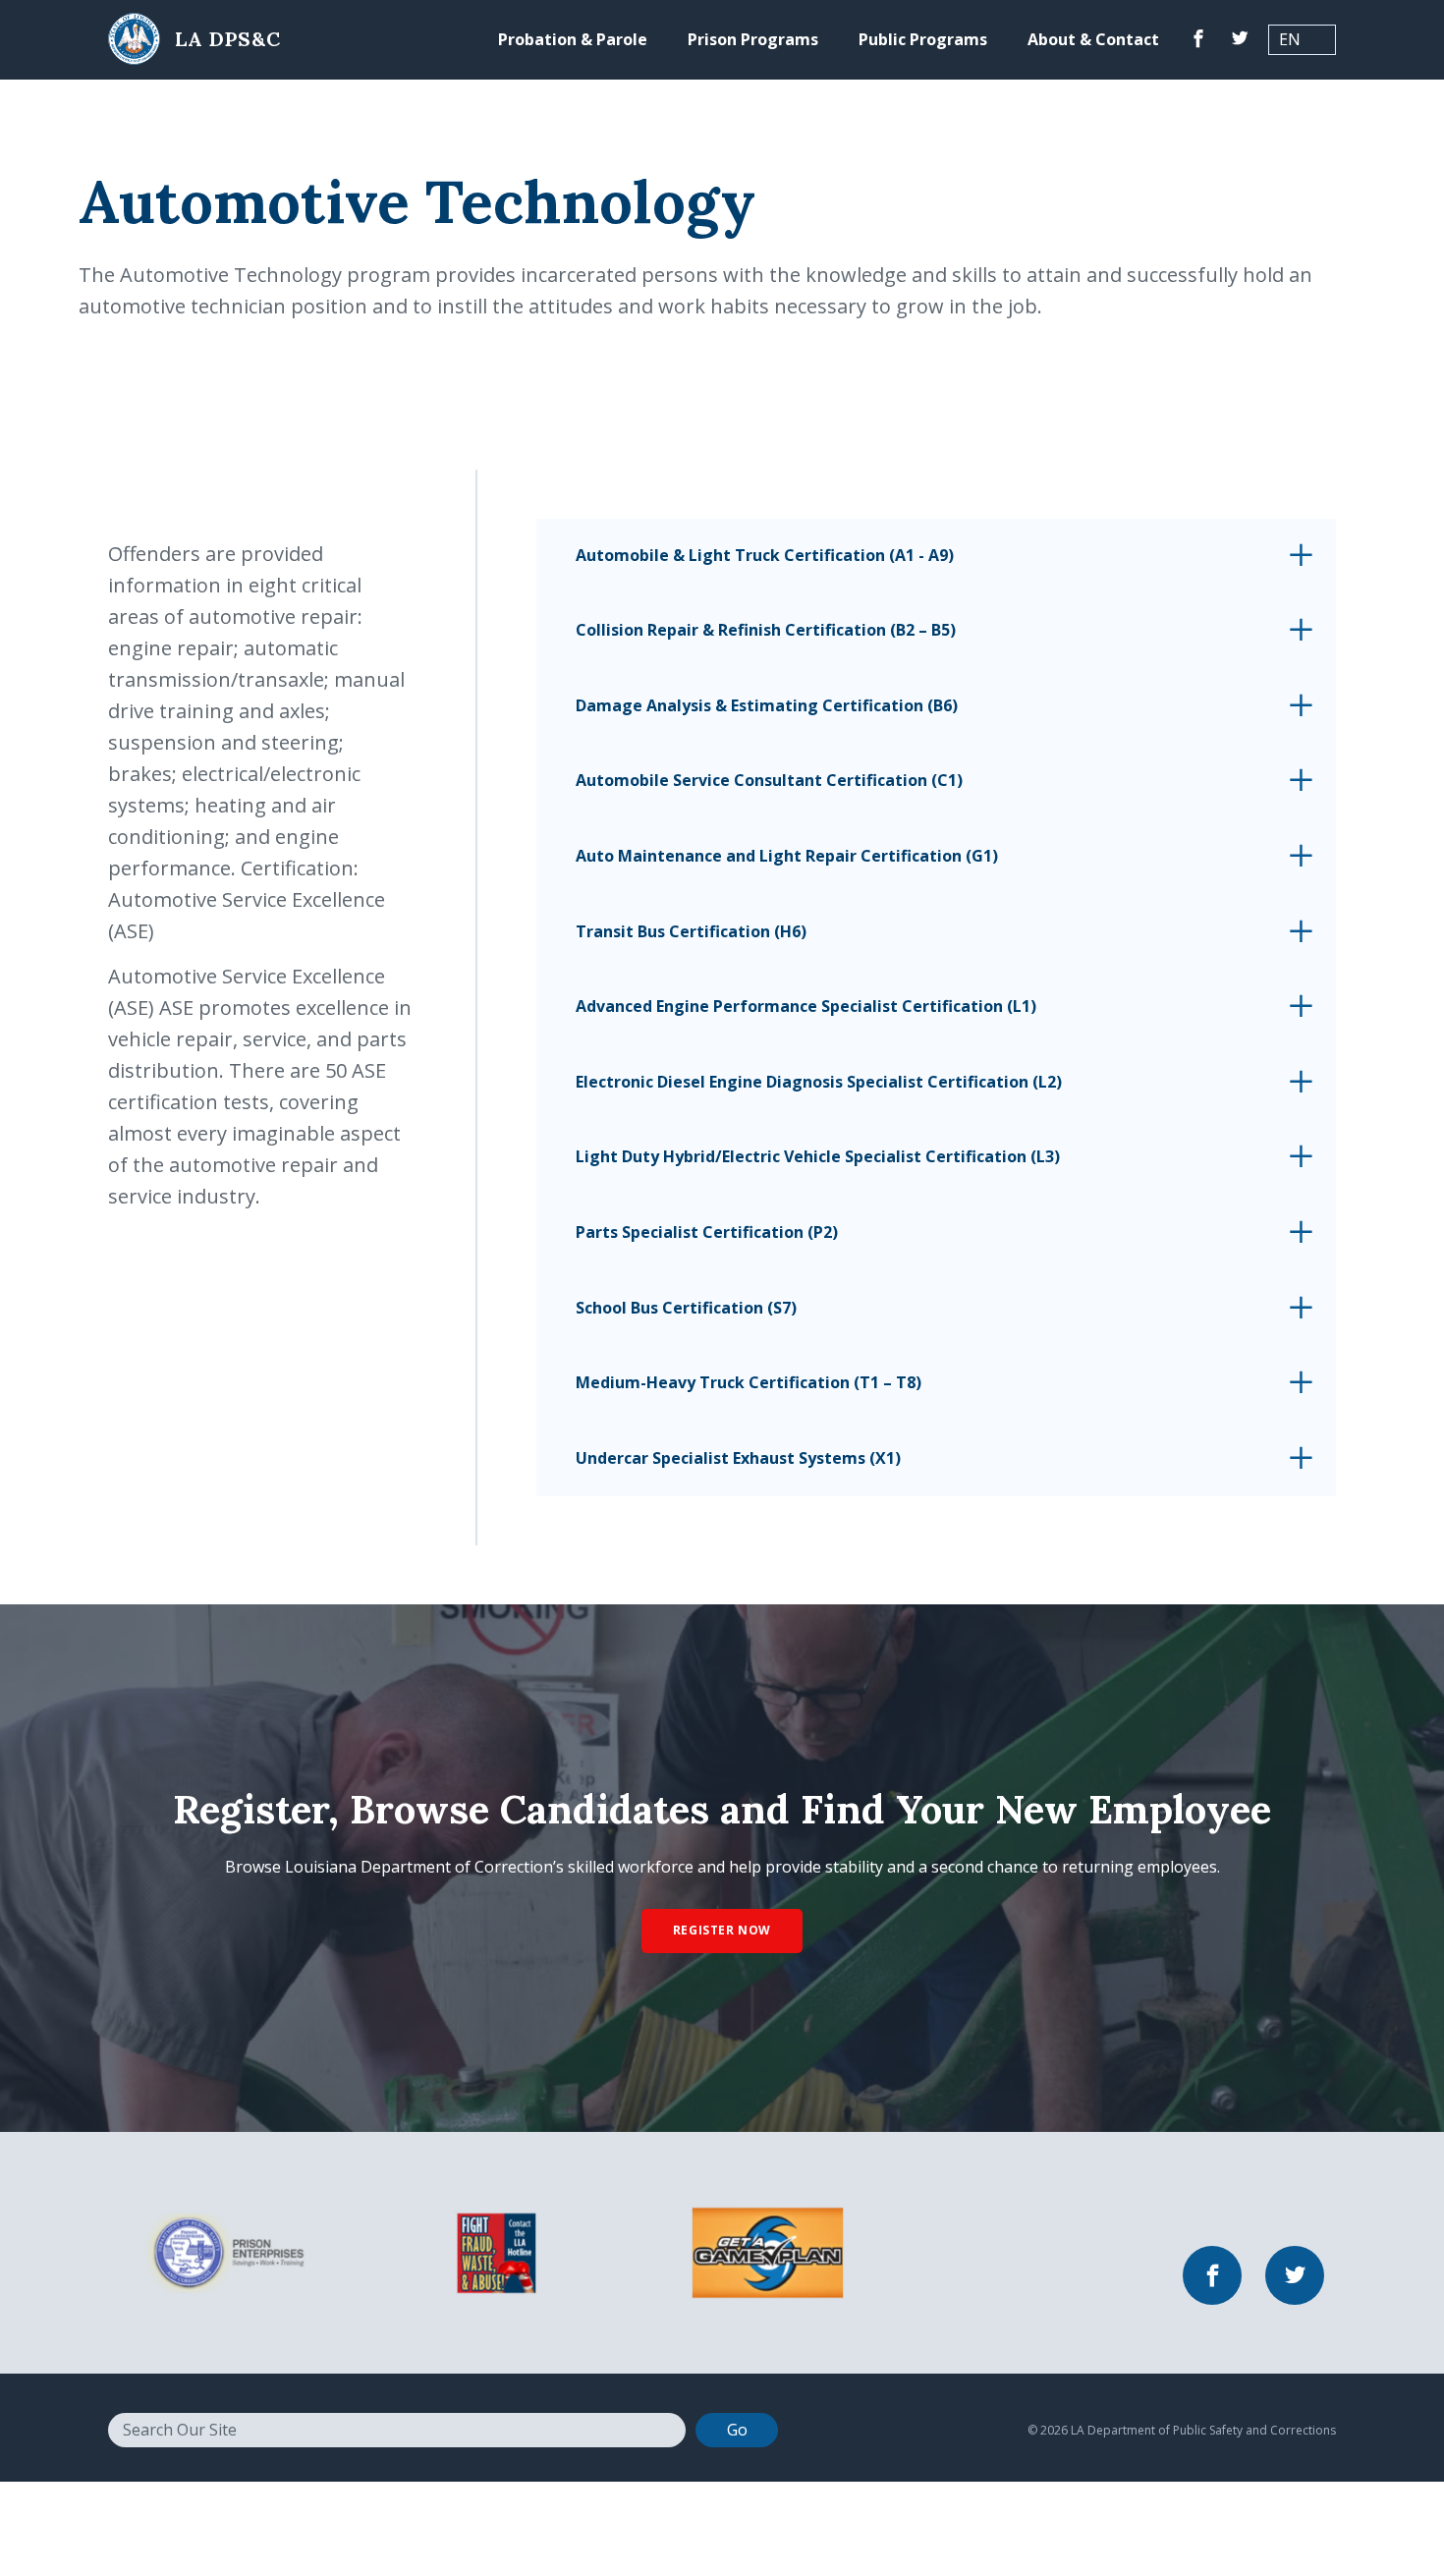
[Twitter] (1240, 40)
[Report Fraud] (497, 2251)
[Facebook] (1198, 40)
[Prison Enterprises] (224, 2251)
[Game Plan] (768, 2251)
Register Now (722, 1930)
